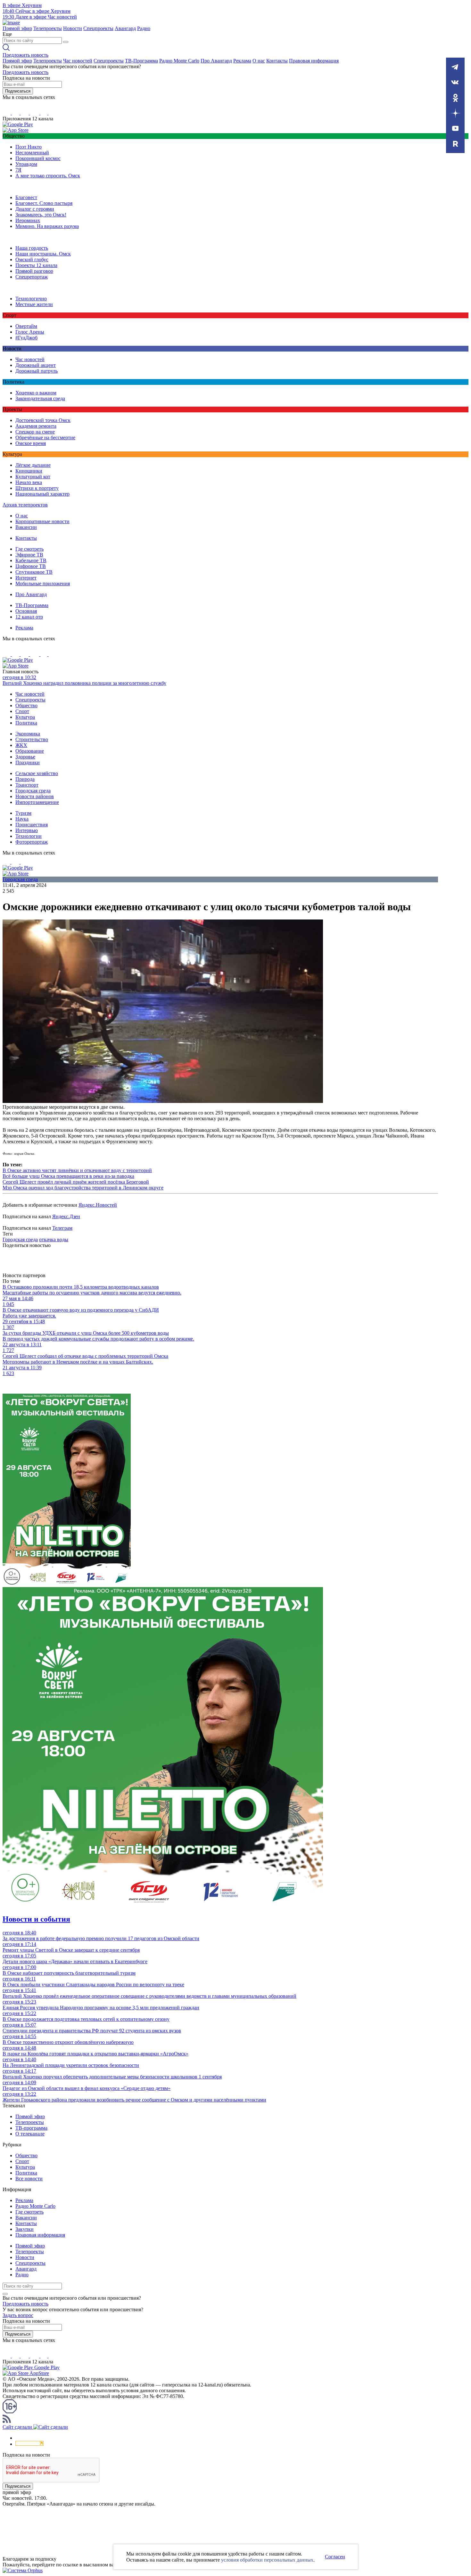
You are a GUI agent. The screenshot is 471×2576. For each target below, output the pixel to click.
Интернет (26, 578)
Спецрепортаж (32, 277)
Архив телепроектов (25, 505)
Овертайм (26, 326)
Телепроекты (48, 28)
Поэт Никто (29, 147)
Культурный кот (33, 477)
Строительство (32, 739)
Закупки (25, 2229)
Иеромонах (28, 220)
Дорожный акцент (36, 365)
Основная (26, 611)
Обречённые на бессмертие (45, 437)
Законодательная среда (40, 398)
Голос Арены (30, 332)
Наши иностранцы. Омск (43, 254)
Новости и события (36, 1919)
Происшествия (32, 825)
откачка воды (54, 1239)
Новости (73, 28)
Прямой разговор (34, 271)
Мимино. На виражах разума (47, 226)
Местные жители (34, 304)
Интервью (27, 830)
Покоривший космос (38, 158)
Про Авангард (216, 61)
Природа (25, 779)
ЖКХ (21, 745)
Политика (26, 723)
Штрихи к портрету (37, 488)
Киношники (29, 471)
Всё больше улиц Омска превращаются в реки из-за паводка (68, 1176)
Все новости (29, 2179)
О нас (259, 61)
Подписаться (18, 91)
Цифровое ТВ (31, 566)
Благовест (26, 197)
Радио (144, 28)
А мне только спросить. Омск (48, 176)
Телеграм (62, 1228)
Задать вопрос (18, 2315)
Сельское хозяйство (37, 773)
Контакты (277, 61)
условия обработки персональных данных (267, 2560)
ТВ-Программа (141, 61)
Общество (26, 705)
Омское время (31, 443)
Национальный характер (42, 494)
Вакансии (26, 527)
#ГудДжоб (26, 338)
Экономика (28, 734)
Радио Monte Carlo (179, 61)
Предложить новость (25, 55)
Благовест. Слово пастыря (44, 203)
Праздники (28, 762)
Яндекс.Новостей (98, 1205)
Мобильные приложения (43, 583)
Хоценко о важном (36, 393)
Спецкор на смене (35, 432)
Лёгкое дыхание (33, 465)
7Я (18, 170)
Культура (25, 717)
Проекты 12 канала (36, 265)
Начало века (29, 482)
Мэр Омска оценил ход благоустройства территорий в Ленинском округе (83, 1188)
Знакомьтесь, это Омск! (41, 215)
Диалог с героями (35, 209)
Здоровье (25, 757)
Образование (30, 751)
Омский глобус (32, 259)
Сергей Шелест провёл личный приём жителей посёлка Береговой (76, 1182)
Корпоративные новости (42, 521)
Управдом (26, 164)
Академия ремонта (36, 426)
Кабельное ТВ (31, 560)
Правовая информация (314, 61)
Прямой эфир (17, 28)
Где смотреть (29, 549)
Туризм (23, 813)
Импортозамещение (37, 802)
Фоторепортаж (32, 842)
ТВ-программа (31, 2128)
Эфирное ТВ (29, 555)
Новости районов (35, 796)
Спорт (22, 711)
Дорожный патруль (37, 371)
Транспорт (27, 785)
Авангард (125, 28)
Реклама (242, 61)
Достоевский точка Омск (43, 420)
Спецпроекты (98, 28)
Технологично (31, 299)
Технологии (29, 836)
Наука (22, 819)
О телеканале (30, 2134)
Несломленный (32, 153)
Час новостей (78, 61)
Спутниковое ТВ (34, 572)
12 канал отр (29, 617)
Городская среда (33, 791)
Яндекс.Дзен (66, 1216)
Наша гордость (32, 248)
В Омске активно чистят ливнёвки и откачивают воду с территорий (77, 1170)
